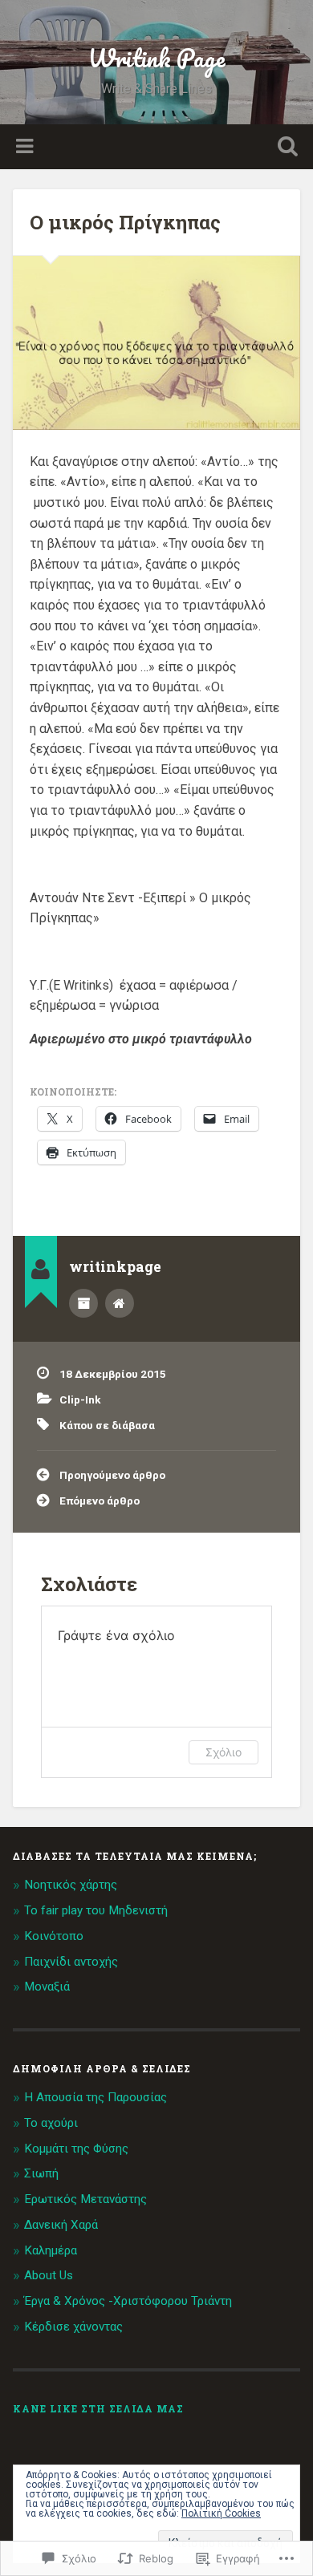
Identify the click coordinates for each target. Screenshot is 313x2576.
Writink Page (156, 58)
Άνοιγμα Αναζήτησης (285, 148)
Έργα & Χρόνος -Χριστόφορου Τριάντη (128, 2301)
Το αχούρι (51, 2123)
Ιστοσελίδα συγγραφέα (120, 1303)
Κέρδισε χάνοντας (73, 2327)
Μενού (26, 147)
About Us (49, 2275)
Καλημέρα (51, 2250)
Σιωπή (41, 2173)
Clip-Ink (80, 1399)
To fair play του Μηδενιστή (96, 1910)
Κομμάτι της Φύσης (76, 2149)
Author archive (83, 1303)
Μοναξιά (47, 1987)
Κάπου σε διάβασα (107, 1425)
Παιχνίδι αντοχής (71, 1962)
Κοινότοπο (54, 1936)
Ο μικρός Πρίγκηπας (125, 222)
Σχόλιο (224, 1752)
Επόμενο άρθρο (100, 1501)
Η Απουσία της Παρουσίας (96, 2097)
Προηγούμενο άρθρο (112, 1475)
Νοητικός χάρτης (71, 1885)
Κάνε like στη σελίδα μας (98, 2408)
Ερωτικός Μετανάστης (85, 2199)
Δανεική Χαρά (61, 2225)
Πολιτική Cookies (221, 2513)
